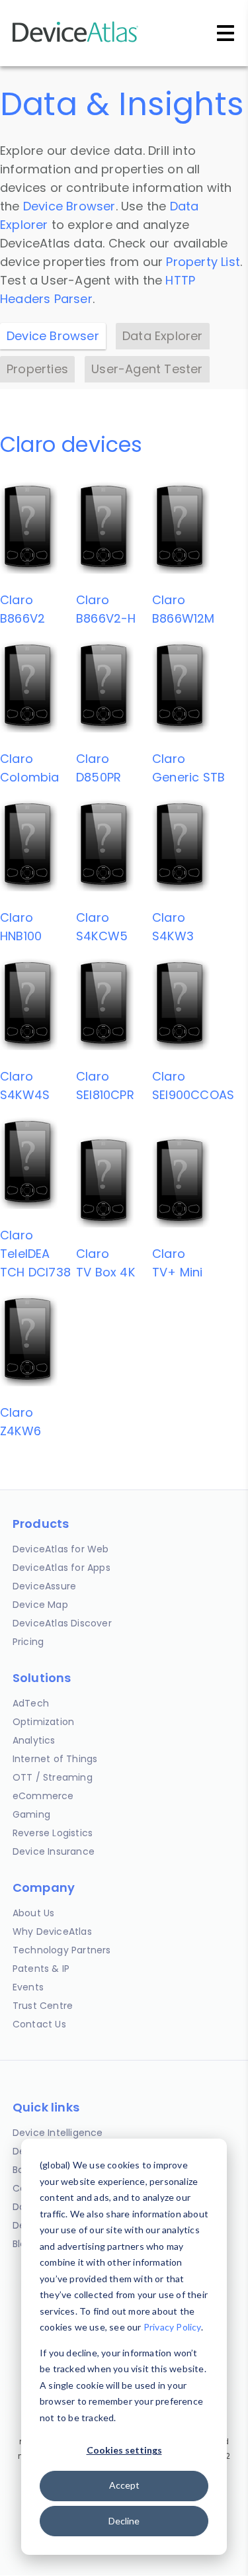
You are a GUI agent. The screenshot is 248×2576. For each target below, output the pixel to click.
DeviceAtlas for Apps (62, 1568)
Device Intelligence (58, 2133)
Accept (124, 2485)
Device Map (40, 1605)
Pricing (28, 1642)
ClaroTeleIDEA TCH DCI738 (35, 1254)
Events (28, 1987)
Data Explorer (163, 336)
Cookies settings (124, 2450)
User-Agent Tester (147, 369)
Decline (124, 2521)
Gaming (31, 1814)
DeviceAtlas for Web (61, 1549)
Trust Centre (43, 2006)
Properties (37, 369)
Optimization (43, 1722)
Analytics (34, 1740)
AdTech (31, 1703)
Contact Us (39, 2024)
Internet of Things (55, 1759)
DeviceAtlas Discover (62, 1623)
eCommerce (43, 1796)
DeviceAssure (44, 1586)
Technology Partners (62, 1950)
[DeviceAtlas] (75, 41)
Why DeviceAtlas (52, 1932)
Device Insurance (54, 1851)
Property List (203, 262)
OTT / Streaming (53, 1777)
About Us (34, 1913)
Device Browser (69, 206)
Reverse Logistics (53, 1833)
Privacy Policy (172, 2327)
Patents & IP (41, 1969)
